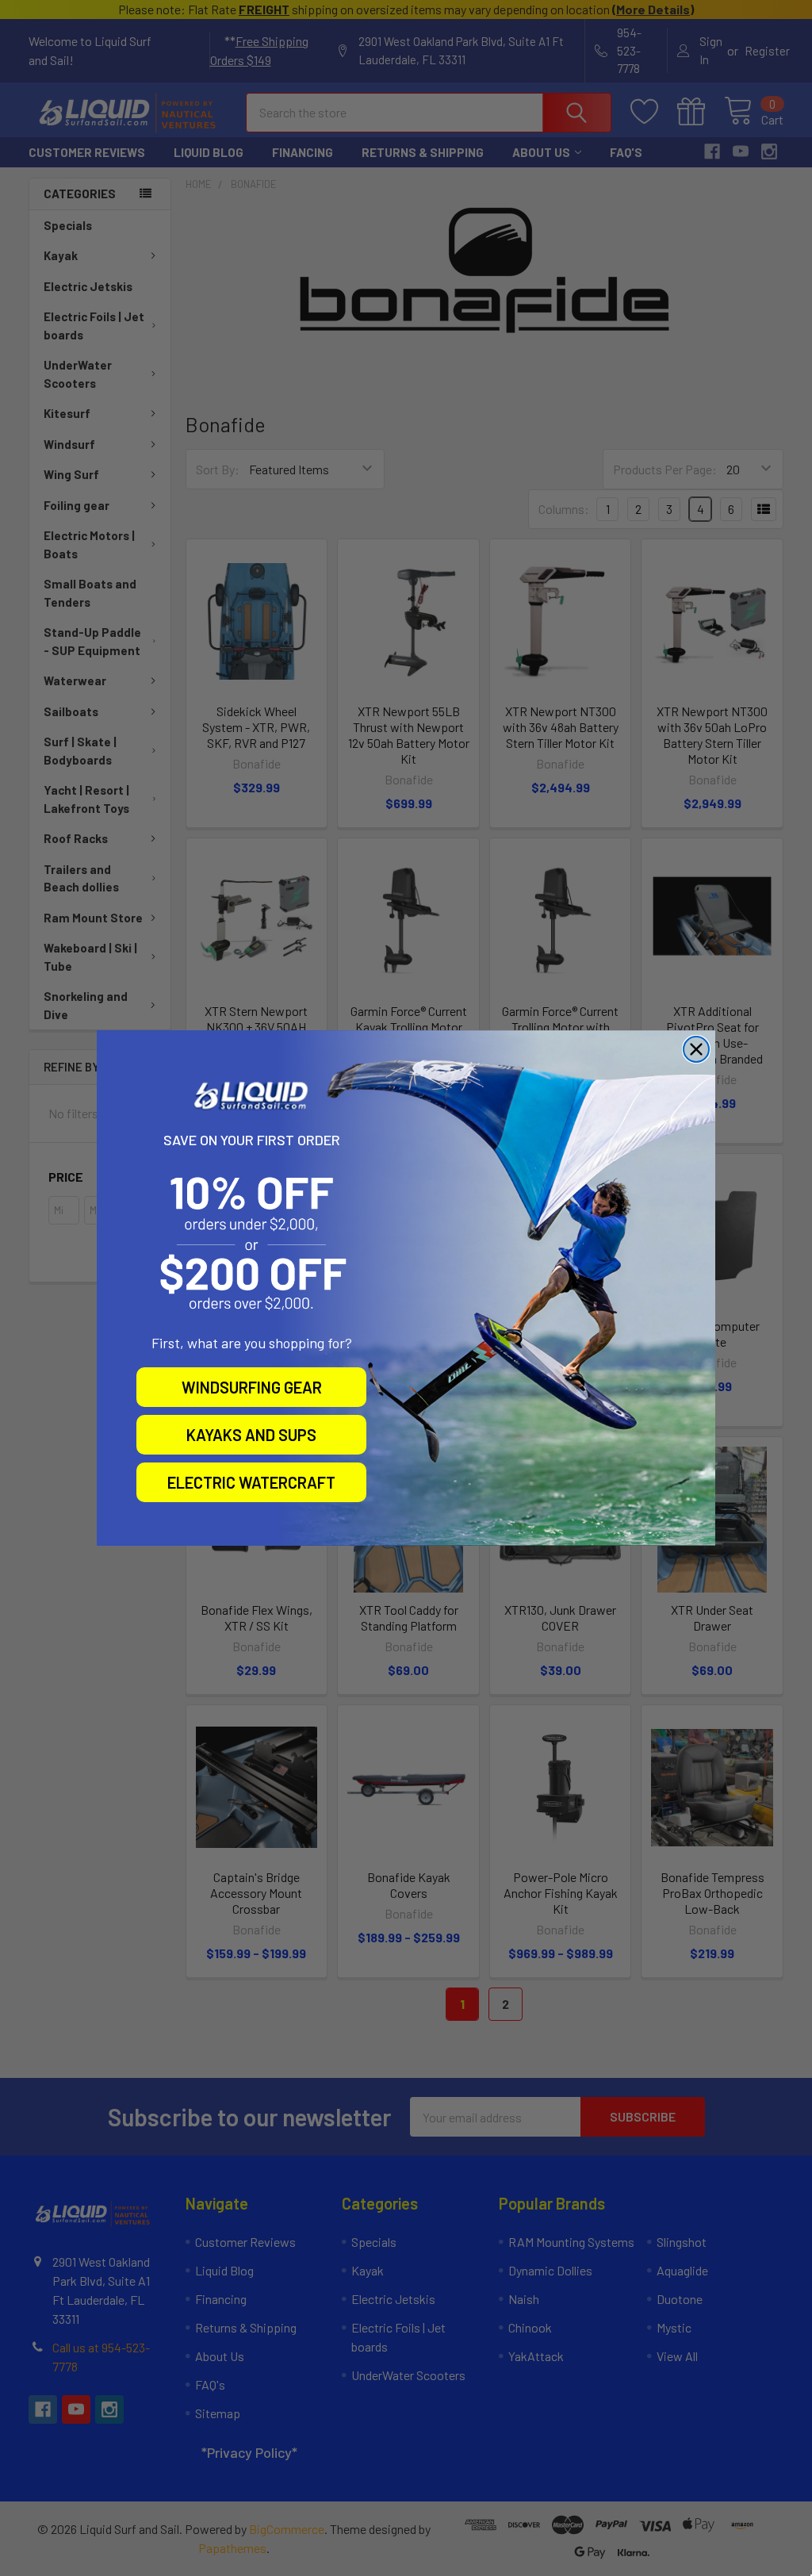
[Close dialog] (696, 1049)
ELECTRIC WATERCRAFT (251, 1482)
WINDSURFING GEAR (252, 1387)
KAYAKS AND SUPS (251, 1435)
